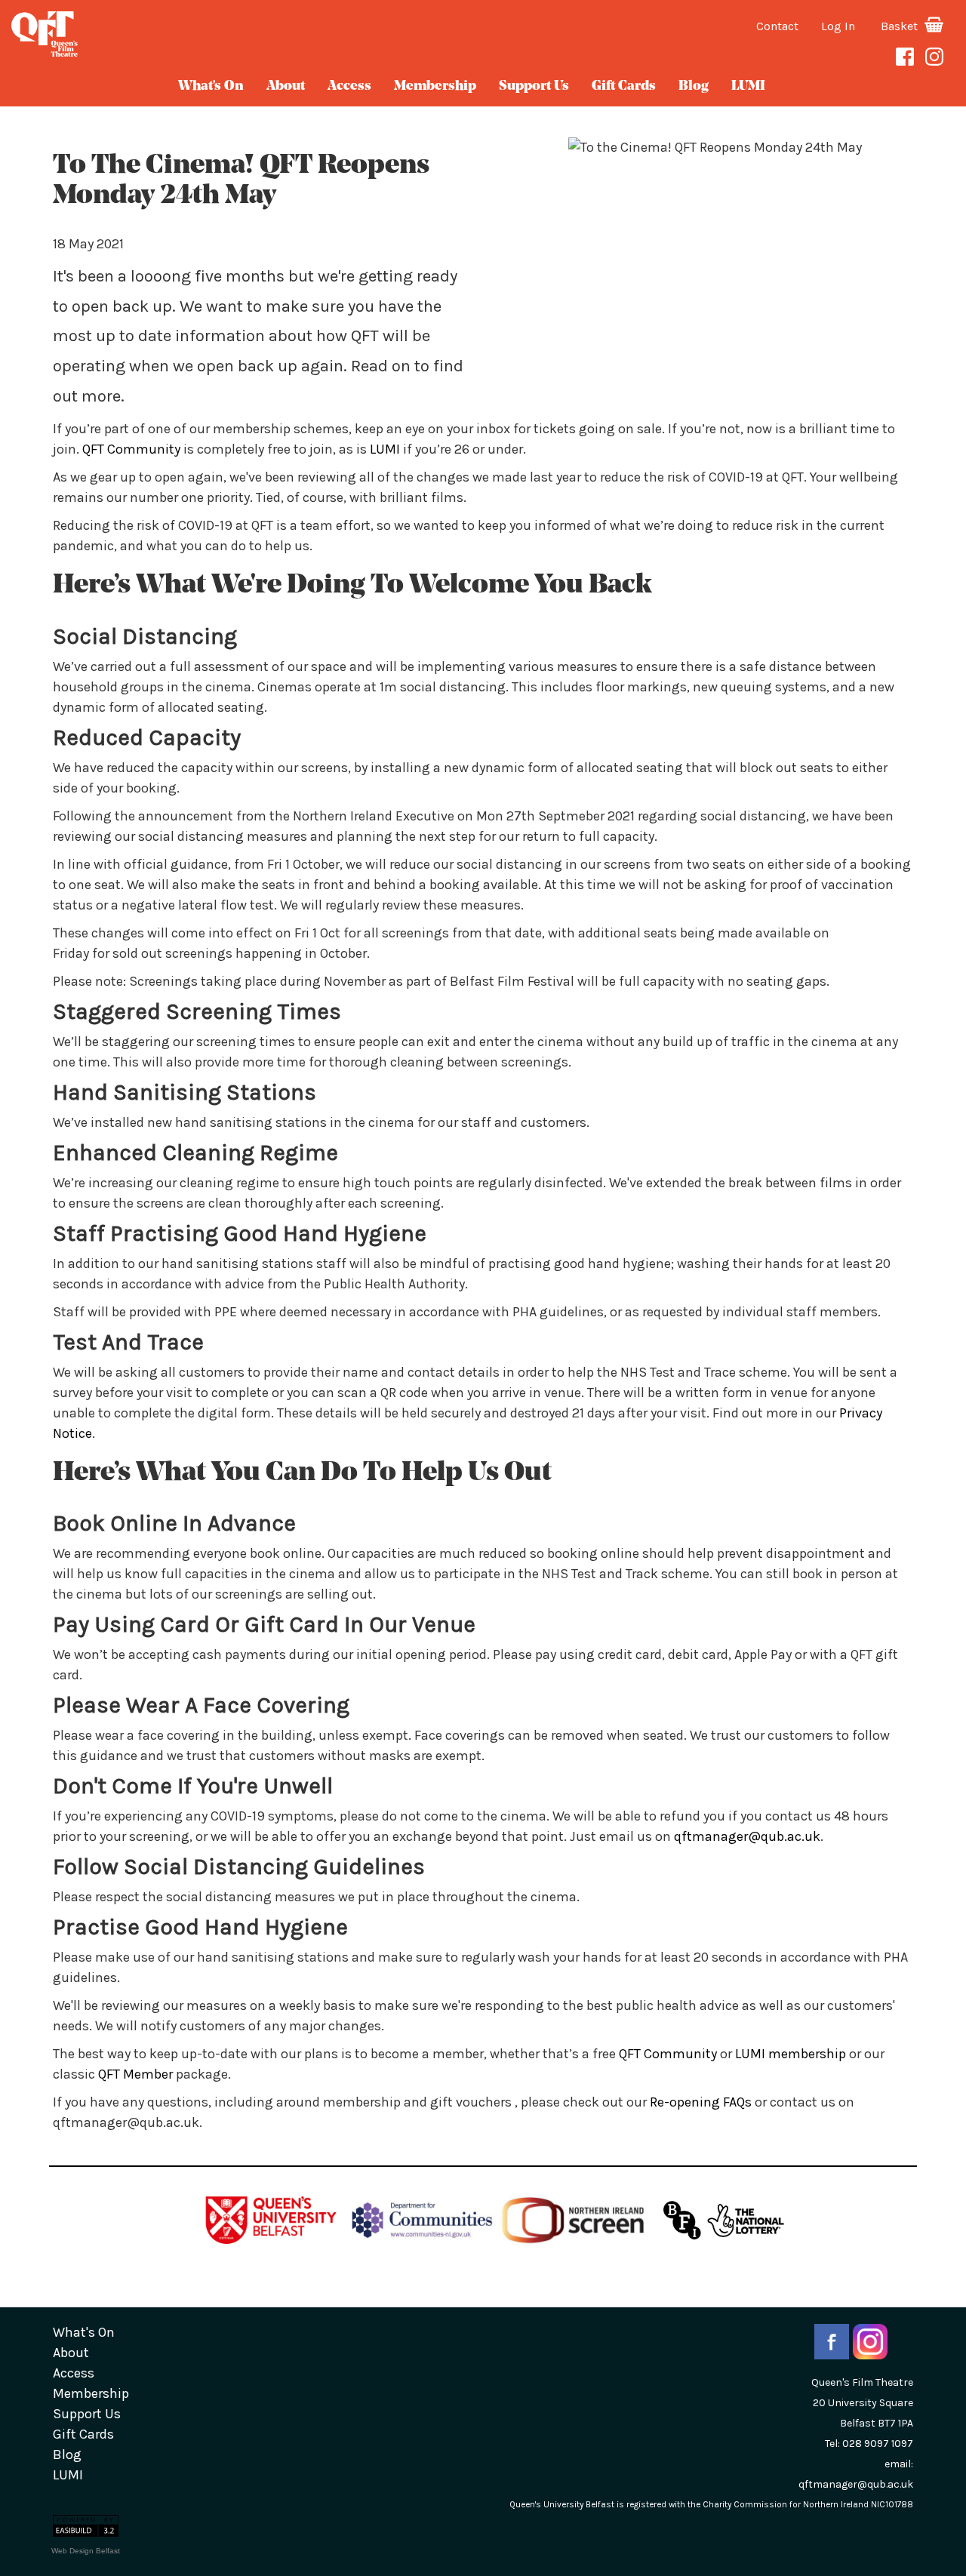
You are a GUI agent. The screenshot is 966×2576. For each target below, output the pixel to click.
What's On (211, 87)
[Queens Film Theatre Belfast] (161, 34)
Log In (838, 26)
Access (349, 87)
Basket (901, 26)
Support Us (534, 87)
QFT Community (131, 449)
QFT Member (135, 2074)
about (286, 87)
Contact (777, 26)
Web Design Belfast (86, 2551)
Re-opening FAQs (701, 2102)
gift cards (624, 87)
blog (694, 87)
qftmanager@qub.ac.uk (747, 1836)
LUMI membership (791, 2054)
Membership (435, 87)
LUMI (748, 87)
